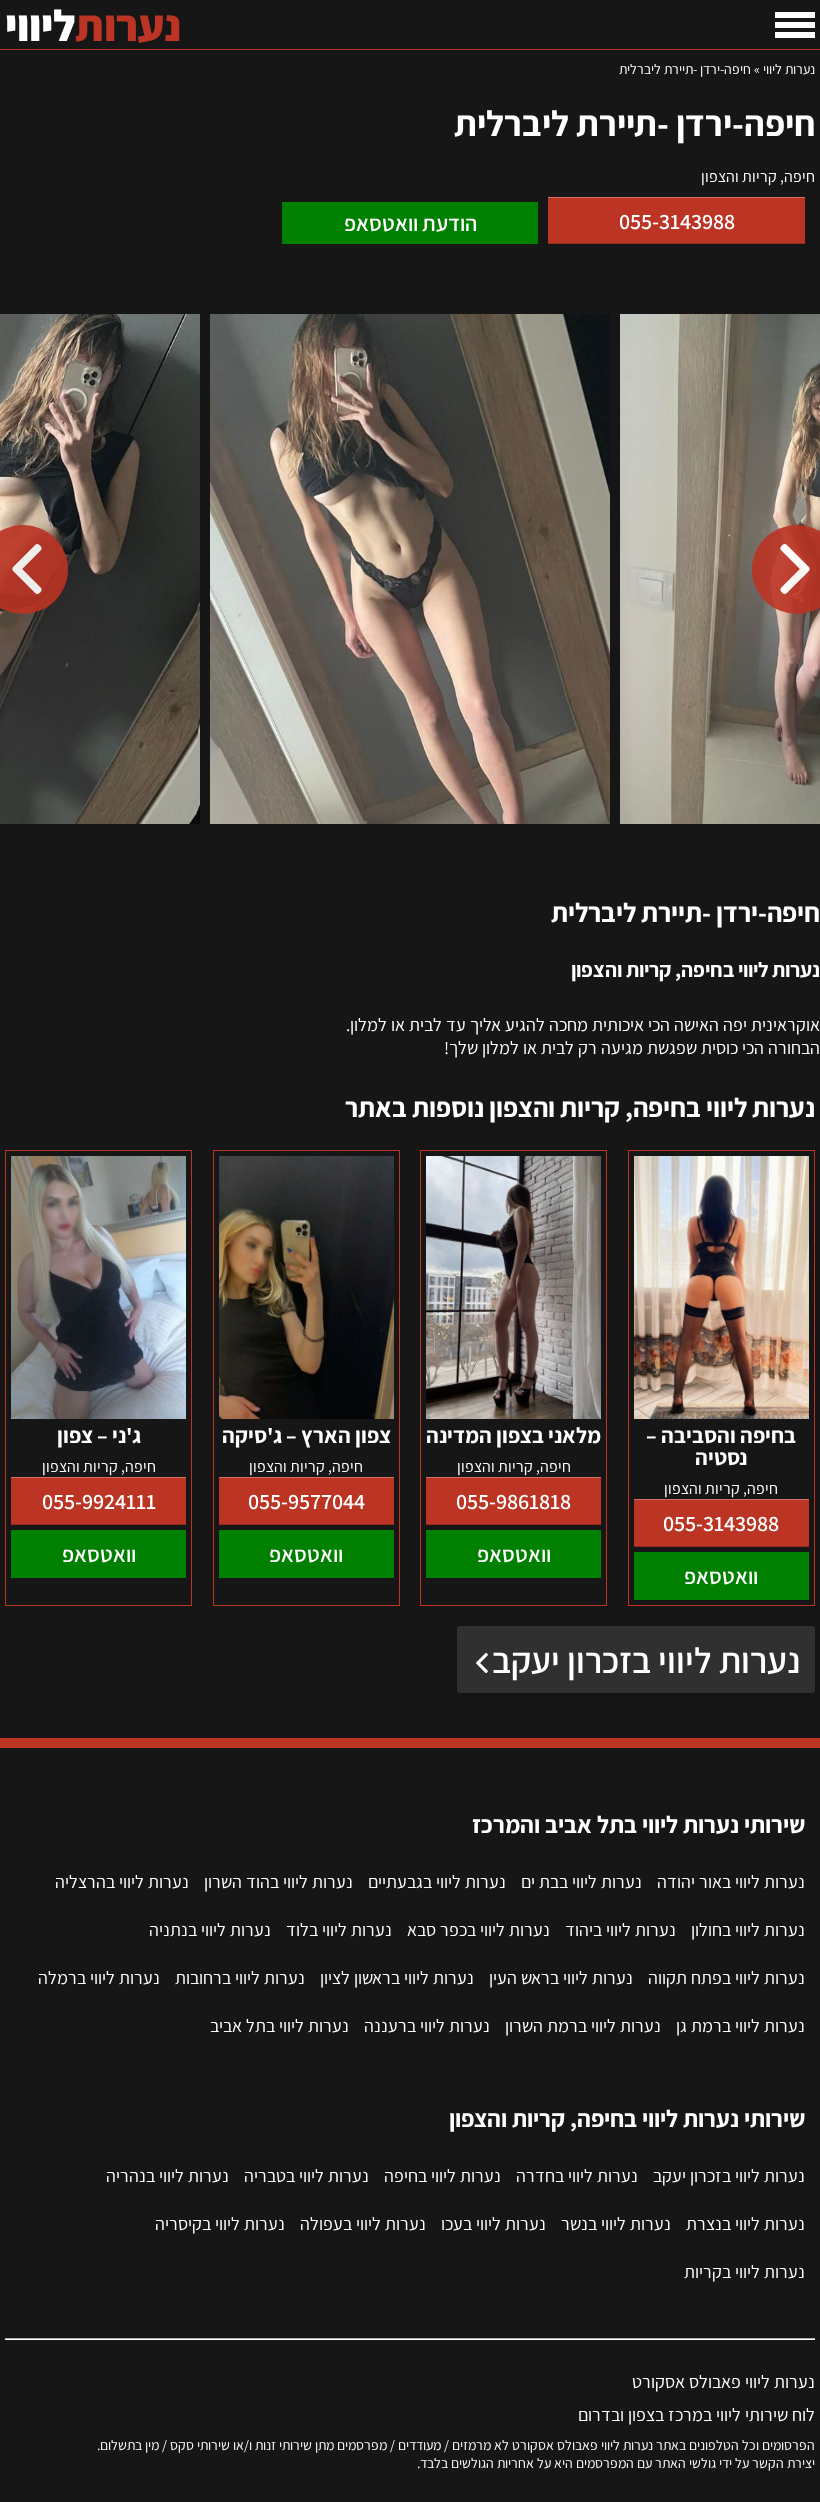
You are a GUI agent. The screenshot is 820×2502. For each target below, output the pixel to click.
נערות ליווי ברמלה (99, 1977)
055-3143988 (677, 221)
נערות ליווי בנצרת (745, 2223)
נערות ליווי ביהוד (620, 1929)
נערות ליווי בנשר (616, 2223)
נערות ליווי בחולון (748, 1929)
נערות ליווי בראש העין (561, 1977)
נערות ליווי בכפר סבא (478, 1929)
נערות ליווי (789, 69)
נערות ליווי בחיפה (442, 2175)
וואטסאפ (721, 1576)
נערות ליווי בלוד (339, 1929)
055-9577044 (306, 1501)
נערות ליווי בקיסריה (220, 2223)
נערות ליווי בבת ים (581, 1881)
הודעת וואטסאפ (410, 223)
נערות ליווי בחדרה (577, 2175)
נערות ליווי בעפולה (363, 2223)
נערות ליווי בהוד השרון (278, 1881)
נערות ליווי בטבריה (306, 2175)
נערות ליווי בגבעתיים (437, 1881)
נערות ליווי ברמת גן (740, 2025)
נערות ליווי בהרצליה (122, 1881)
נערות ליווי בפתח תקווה (726, 1977)
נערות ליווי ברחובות (240, 1977)
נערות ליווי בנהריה (167, 2175)
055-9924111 (99, 1501)
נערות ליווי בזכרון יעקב (646, 1659)
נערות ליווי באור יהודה (731, 1881)
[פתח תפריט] (795, 25)
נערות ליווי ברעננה (427, 2025)
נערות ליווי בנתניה (210, 1929)
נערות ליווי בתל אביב (279, 2025)
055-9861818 (513, 1501)
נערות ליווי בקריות (744, 2271)
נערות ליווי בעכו (493, 2223)
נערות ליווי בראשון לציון (397, 1977)
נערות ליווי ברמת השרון (583, 2025)
